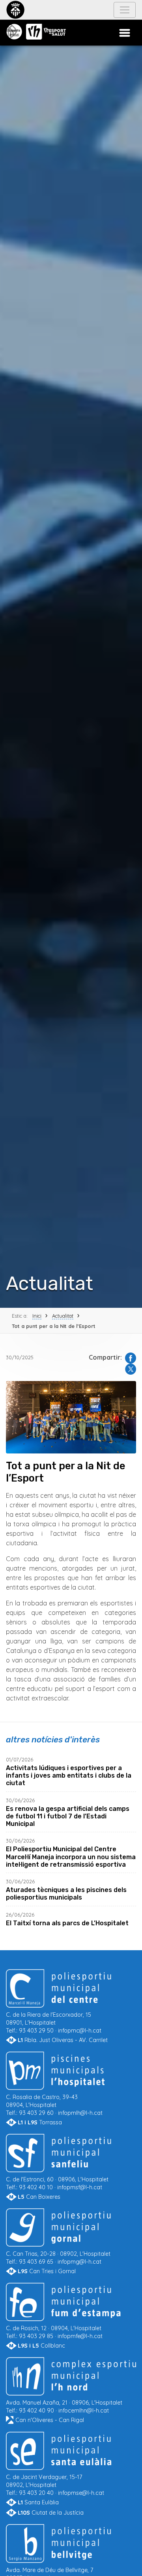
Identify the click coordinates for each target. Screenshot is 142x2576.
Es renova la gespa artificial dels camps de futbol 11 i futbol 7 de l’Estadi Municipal (68, 1816)
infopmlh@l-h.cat (80, 2113)
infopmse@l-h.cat (81, 2493)
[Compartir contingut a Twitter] (129, 1368)
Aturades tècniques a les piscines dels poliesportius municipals (66, 1894)
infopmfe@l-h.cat (80, 2336)
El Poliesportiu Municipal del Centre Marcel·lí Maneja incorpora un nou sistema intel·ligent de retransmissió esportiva (71, 1857)
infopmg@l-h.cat (79, 2262)
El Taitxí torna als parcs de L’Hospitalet (67, 1923)
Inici (37, 1316)
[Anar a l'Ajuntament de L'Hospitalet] (15, 10)
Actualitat (63, 1316)
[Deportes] (14, 32)
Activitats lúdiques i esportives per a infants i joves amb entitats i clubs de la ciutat (69, 1775)
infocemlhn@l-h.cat (84, 2411)
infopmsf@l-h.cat (80, 2187)
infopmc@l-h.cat (80, 2031)
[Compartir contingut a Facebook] (129, 1357)
